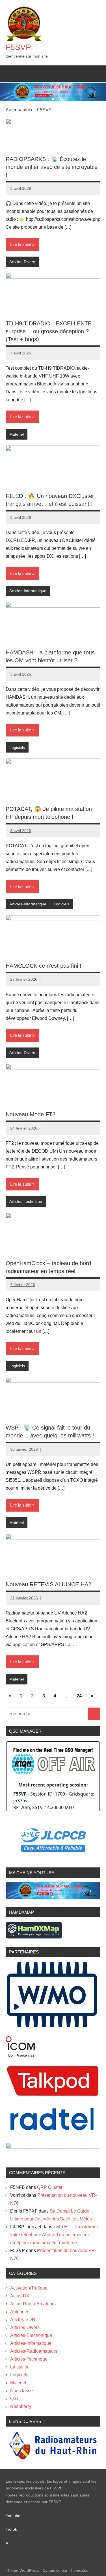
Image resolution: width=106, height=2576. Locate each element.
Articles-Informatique (28, 591)
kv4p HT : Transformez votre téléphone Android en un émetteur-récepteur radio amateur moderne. (54, 2235)
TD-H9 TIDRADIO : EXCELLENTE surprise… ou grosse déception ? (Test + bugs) (49, 331)
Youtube (16, 2516)
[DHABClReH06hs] (53, 2147)
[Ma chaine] (53, 1897)
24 (79, 1696)
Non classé (21, 2391)
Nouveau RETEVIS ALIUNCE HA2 (48, 1584)
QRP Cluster (50, 2187)
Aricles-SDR (23, 2320)
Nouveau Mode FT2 (31, 1114)
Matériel (17, 434)
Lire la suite (21, 244)
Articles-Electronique (31, 2335)
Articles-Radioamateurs (34, 2351)
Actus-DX (20, 2296)
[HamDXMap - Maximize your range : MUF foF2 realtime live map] (34, 1937)
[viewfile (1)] (53, 2133)
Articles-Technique (26, 1201)
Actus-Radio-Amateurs (33, 2304)
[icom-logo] (20, 2055)
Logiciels (17, 747)
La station (20, 2367)
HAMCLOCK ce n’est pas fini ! (44, 966)
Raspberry (21, 2406)
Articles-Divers (22, 262)
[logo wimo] (52, 2027)
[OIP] (53, 2095)
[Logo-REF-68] (53, 2459)
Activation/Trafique (29, 2288)
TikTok (11, 2529)
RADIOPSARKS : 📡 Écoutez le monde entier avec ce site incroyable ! (52, 167)
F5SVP (18, 47)
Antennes (20, 2312)
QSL (15, 2399)
